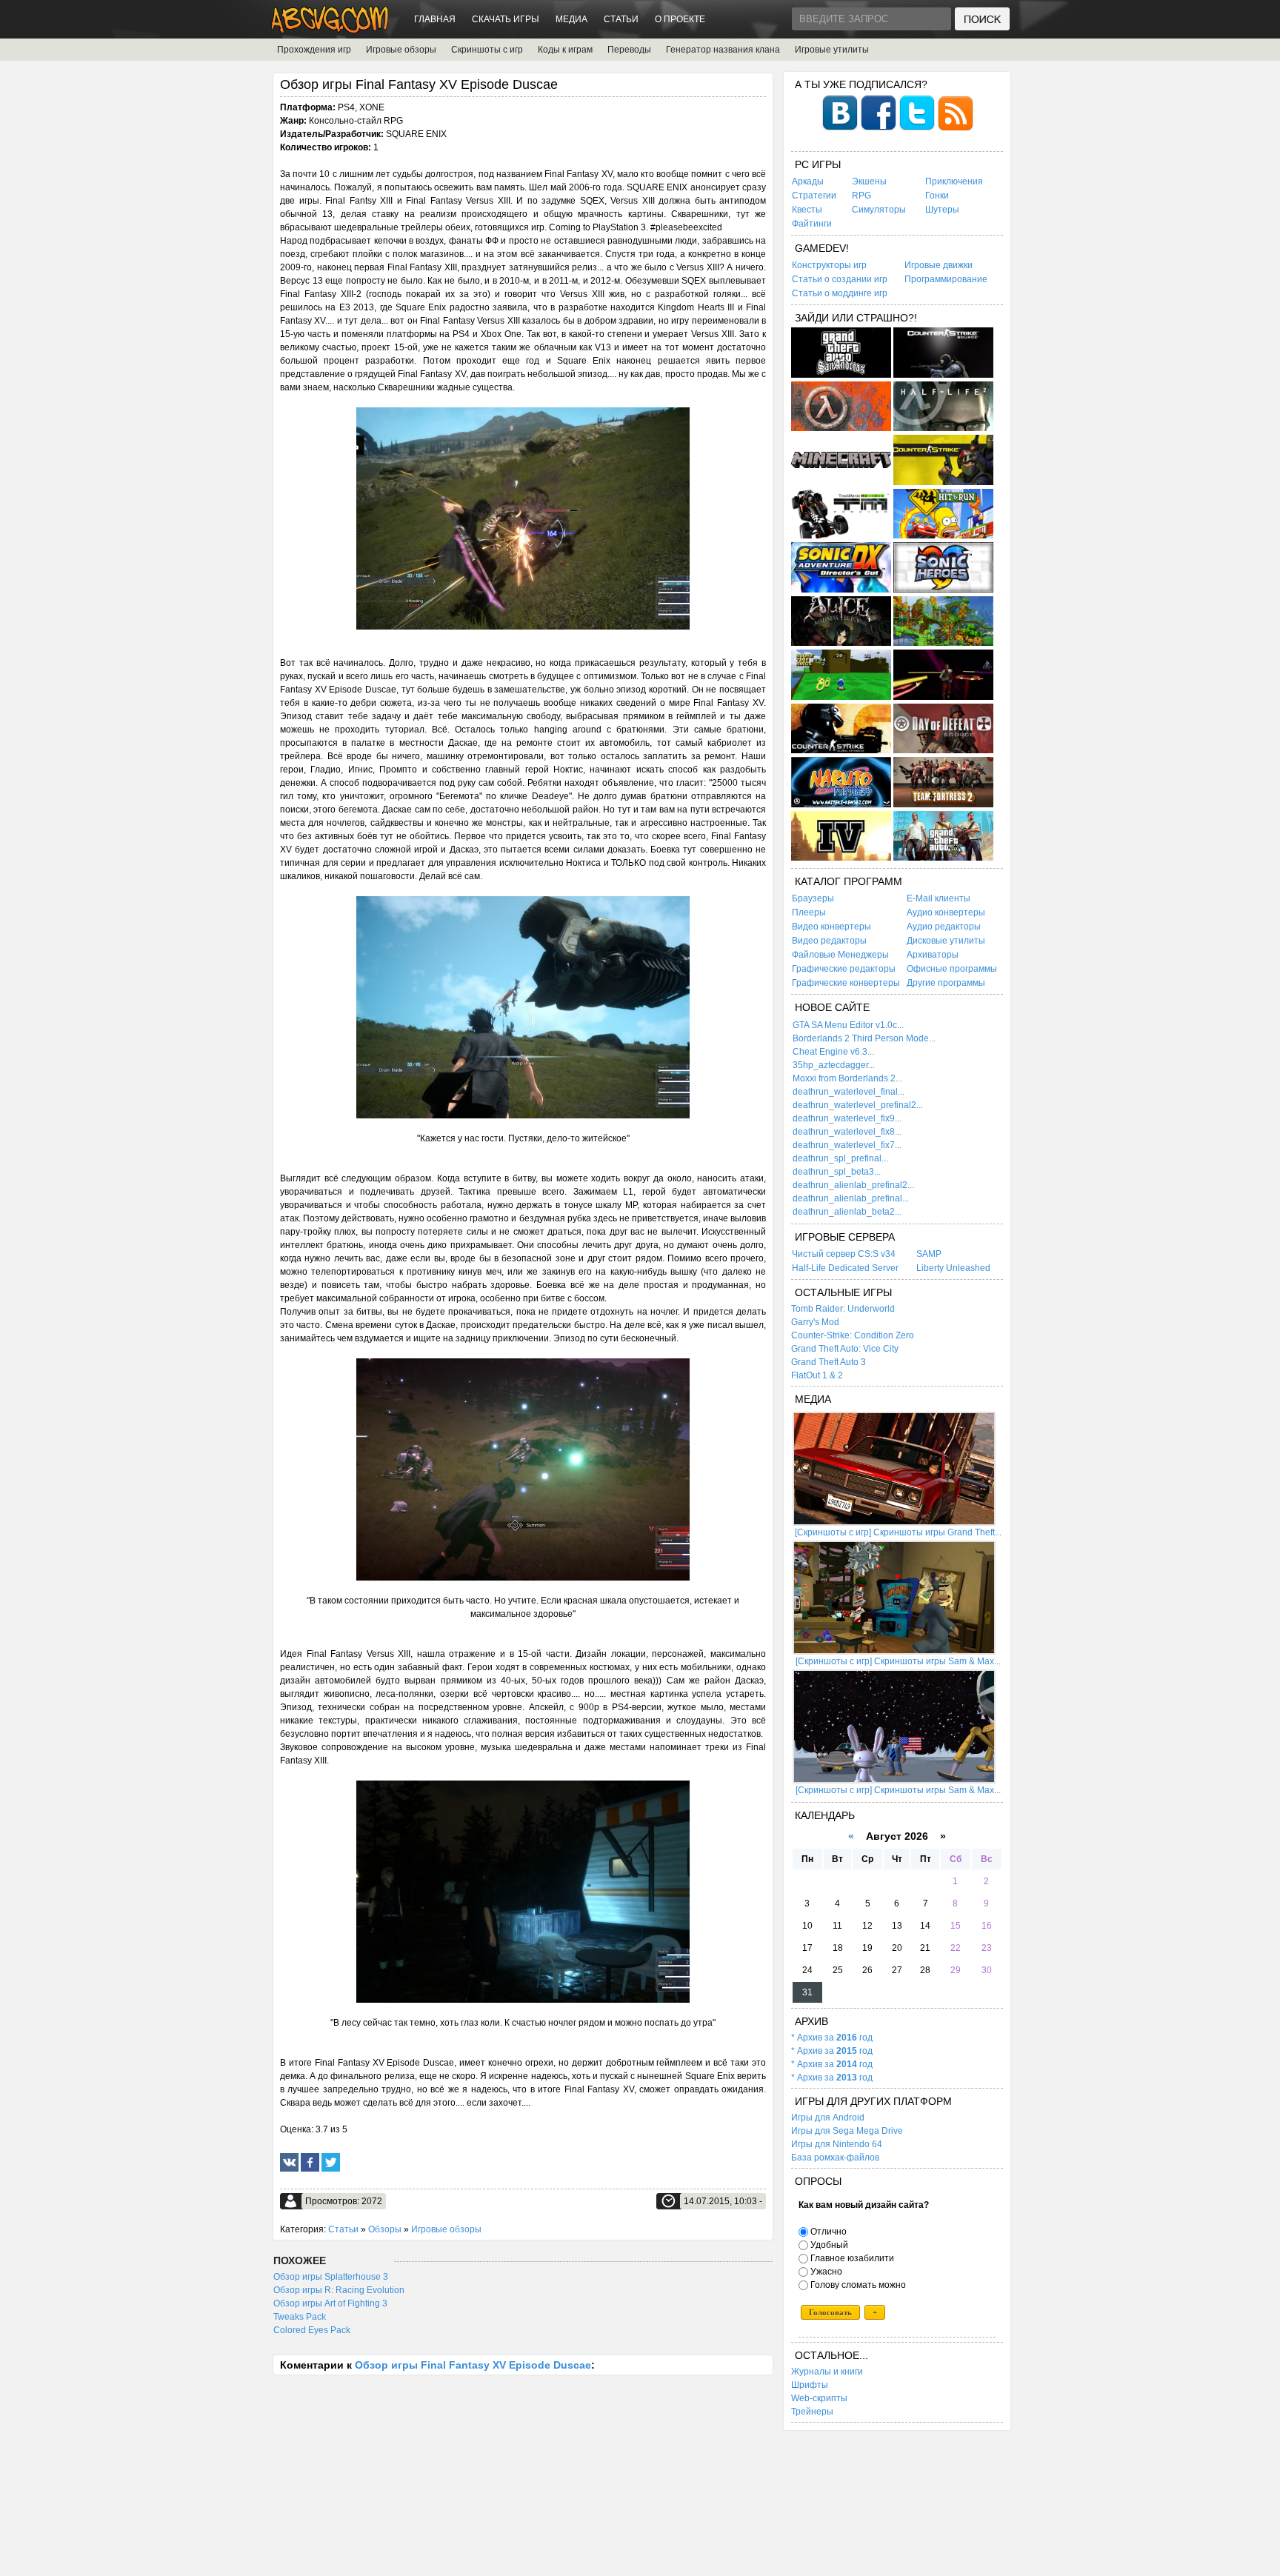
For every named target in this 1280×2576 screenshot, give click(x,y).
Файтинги (812, 224)
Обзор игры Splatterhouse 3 (331, 2277)
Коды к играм (565, 50)
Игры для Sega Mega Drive (847, 2131)
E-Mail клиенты (939, 898)
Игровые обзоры (401, 50)
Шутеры (942, 210)
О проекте (680, 19)
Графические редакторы (844, 969)
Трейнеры (812, 2412)
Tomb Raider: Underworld (843, 1309)
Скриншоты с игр (487, 50)
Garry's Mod (815, 1322)
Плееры (809, 912)
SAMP (929, 1254)
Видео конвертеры (831, 927)
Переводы (629, 50)
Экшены (869, 181)
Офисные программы (952, 969)
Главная (435, 19)
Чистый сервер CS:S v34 (844, 1254)
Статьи (621, 19)
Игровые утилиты (832, 50)
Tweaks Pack (300, 2317)
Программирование (946, 279)
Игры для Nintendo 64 (837, 2144)
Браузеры (813, 898)
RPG (861, 196)
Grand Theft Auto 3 (829, 1362)
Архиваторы (933, 955)
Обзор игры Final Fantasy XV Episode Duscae (473, 2365)
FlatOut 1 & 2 (817, 1375)
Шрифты (810, 2385)
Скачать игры (506, 19)
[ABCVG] (330, 29)
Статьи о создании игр (840, 279)
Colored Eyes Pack (312, 2330)
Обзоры (385, 2229)
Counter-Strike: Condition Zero (853, 1335)
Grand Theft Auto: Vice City (845, 1349)
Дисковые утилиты (946, 941)
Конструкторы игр (829, 265)
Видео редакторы (829, 941)
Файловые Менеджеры (840, 955)
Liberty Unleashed (953, 1268)
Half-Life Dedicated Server (845, 1268)
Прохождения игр (314, 50)
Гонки (937, 196)
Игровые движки (939, 265)
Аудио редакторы (944, 927)
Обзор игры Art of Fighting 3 (330, 2303)
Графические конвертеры (846, 983)
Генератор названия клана (723, 50)
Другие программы (946, 983)
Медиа (571, 19)
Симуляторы (879, 210)
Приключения (954, 181)
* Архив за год (832, 2038)
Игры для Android (828, 2118)
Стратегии (814, 196)
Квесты (807, 210)
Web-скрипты (819, 2398)
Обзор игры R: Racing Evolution (339, 2290)
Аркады (808, 181)
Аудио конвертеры (946, 912)
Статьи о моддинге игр (840, 293)
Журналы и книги (827, 2372)
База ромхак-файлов (835, 2158)
